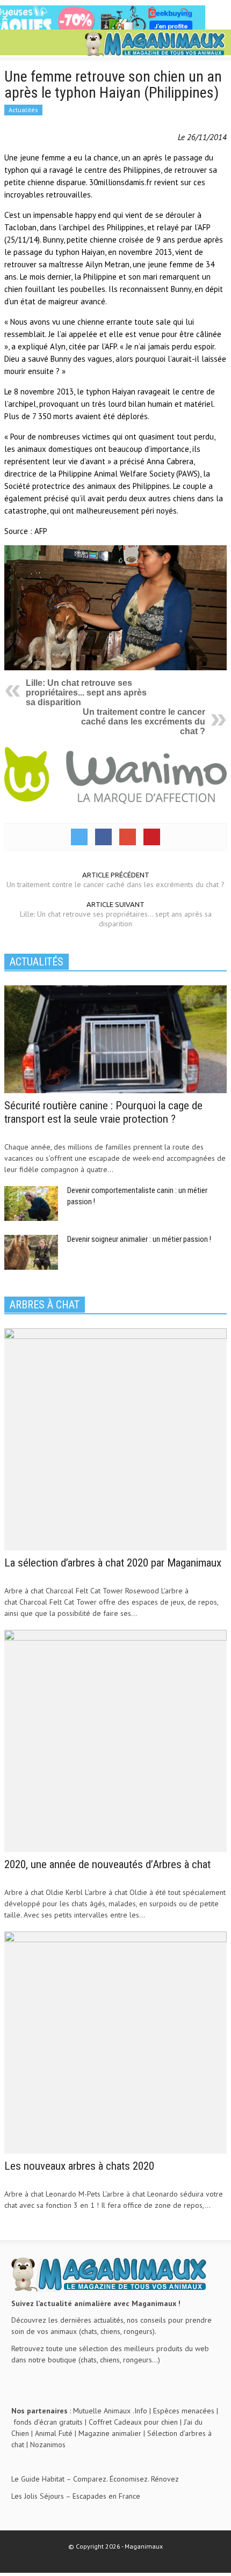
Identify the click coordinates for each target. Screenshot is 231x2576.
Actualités (23, 110)
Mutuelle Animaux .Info (110, 2411)
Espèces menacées (184, 2411)
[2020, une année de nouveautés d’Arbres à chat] (115, 1740)
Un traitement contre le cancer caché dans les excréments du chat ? (143, 722)
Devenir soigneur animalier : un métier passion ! (139, 1239)
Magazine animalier (110, 2433)
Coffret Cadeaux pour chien (133, 2422)
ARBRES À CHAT (45, 1305)
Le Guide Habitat (38, 2479)
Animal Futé (54, 2433)
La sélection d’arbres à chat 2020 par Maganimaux (113, 1563)
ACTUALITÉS (37, 962)
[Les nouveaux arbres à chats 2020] (115, 2042)
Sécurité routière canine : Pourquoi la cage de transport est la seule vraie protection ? (103, 1112)
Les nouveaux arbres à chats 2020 (79, 2166)
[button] (41, 44)
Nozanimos (48, 2445)
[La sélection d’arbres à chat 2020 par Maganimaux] (115, 1439)
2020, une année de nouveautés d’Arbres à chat (107, 1864)
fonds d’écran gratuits (48, 2422)
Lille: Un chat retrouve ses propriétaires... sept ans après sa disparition (86, 693)
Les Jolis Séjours (38, 2496)
